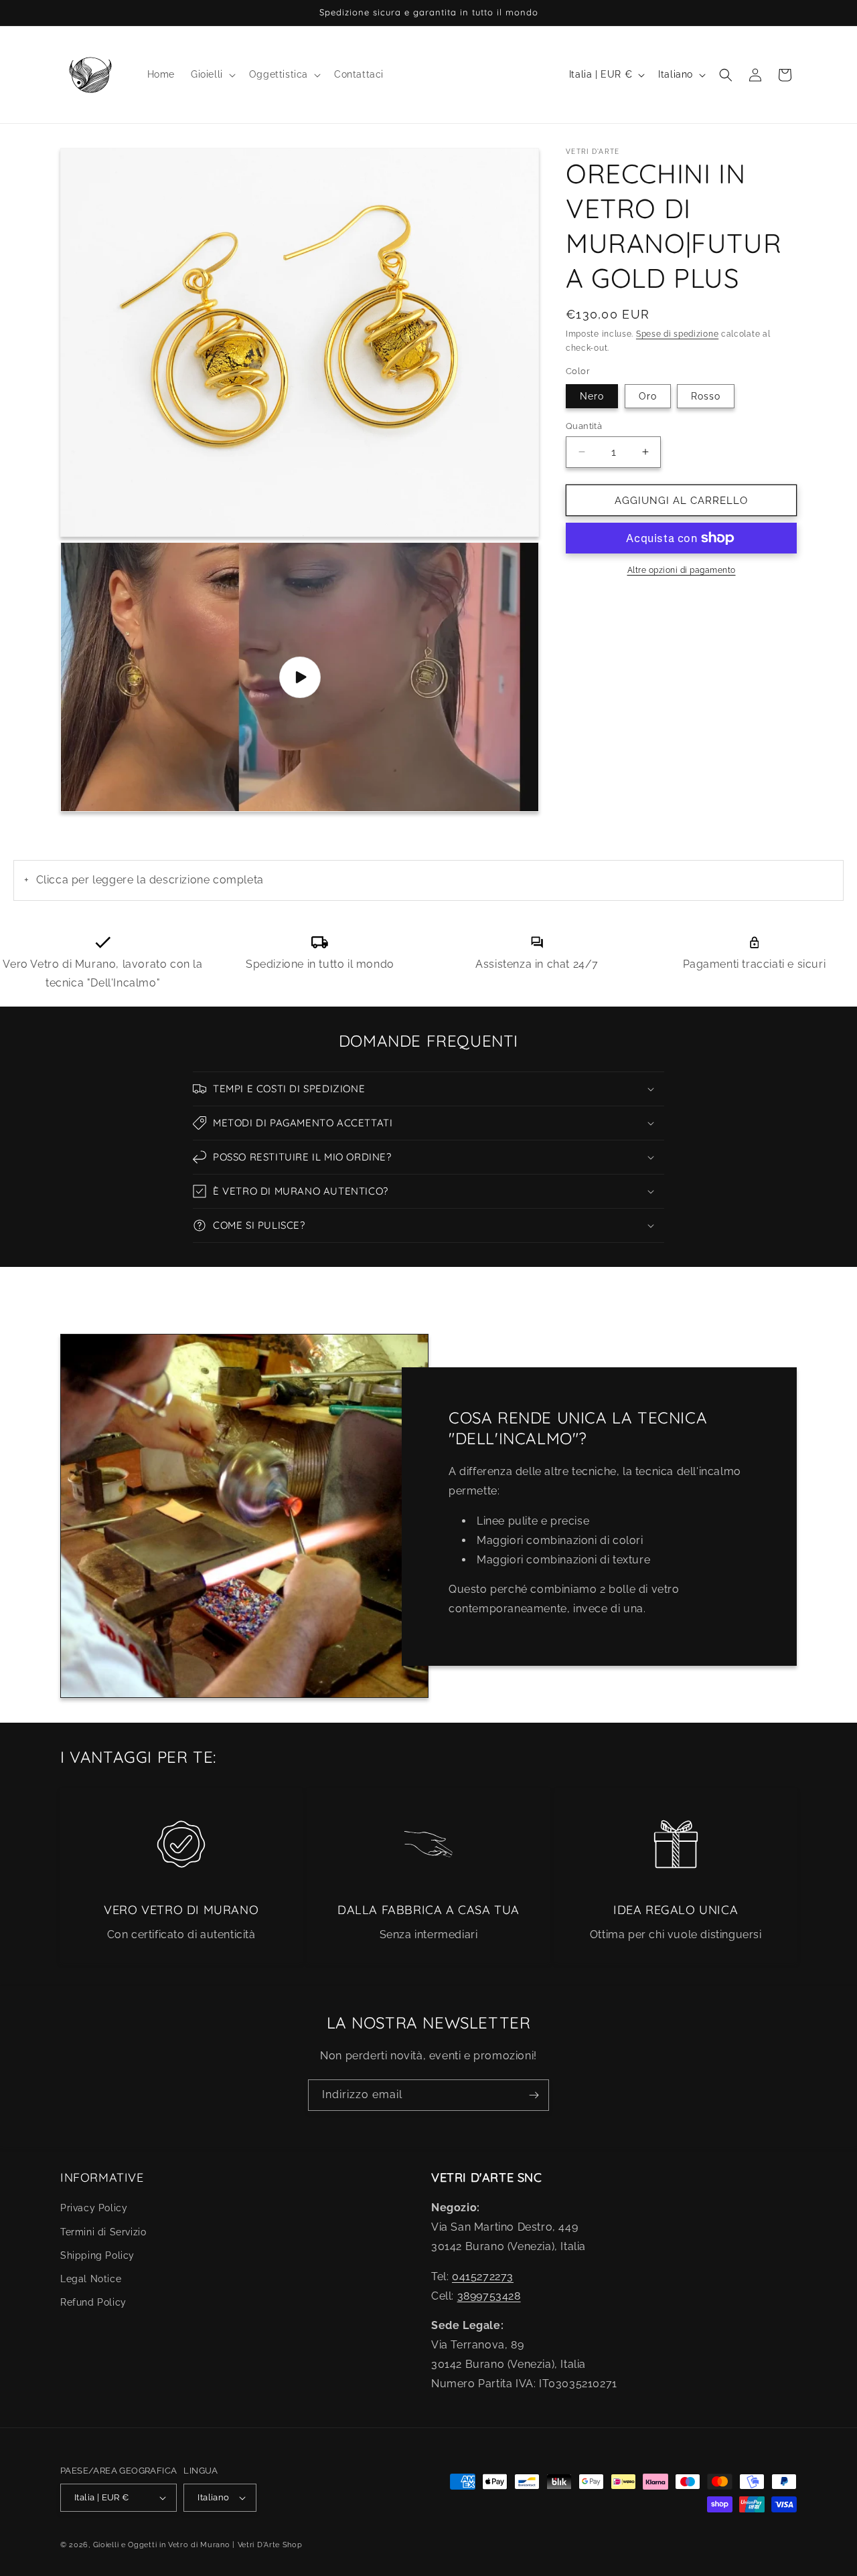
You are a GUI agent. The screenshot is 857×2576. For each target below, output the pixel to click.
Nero (592, 396)
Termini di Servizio (103, 2232)
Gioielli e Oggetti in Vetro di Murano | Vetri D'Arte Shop (198, 2545)
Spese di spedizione (677, 334)
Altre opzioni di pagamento (682, 570)
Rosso (706, 396)
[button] (212, 74)
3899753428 (489, 2296)
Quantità (584, 425)
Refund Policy (93, 2302)
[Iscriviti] (534, 2095)
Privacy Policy (94, 2209)
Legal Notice (91, 2279)
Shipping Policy (97, 2255)
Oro (648, 396)
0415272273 (483, 2277)
